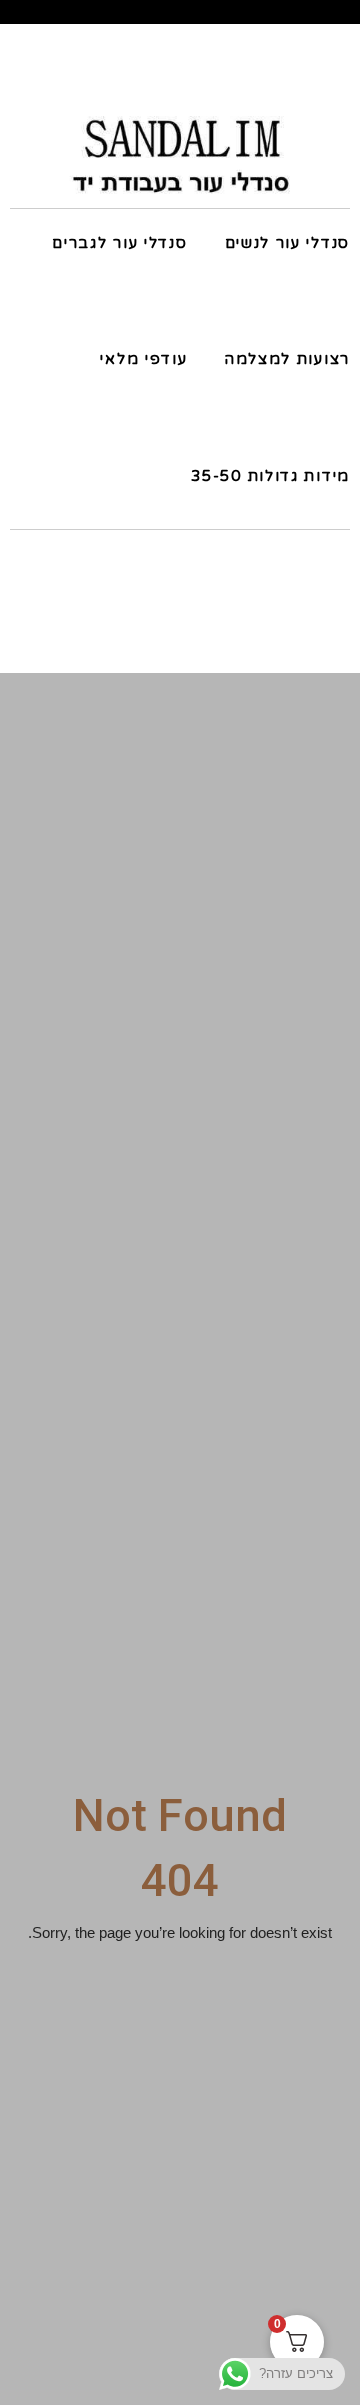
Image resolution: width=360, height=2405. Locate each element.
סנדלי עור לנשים (287, 243)
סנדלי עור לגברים (119, 243)
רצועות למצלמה (287, 359)
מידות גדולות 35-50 (270, 476)
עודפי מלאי (143, 359)
